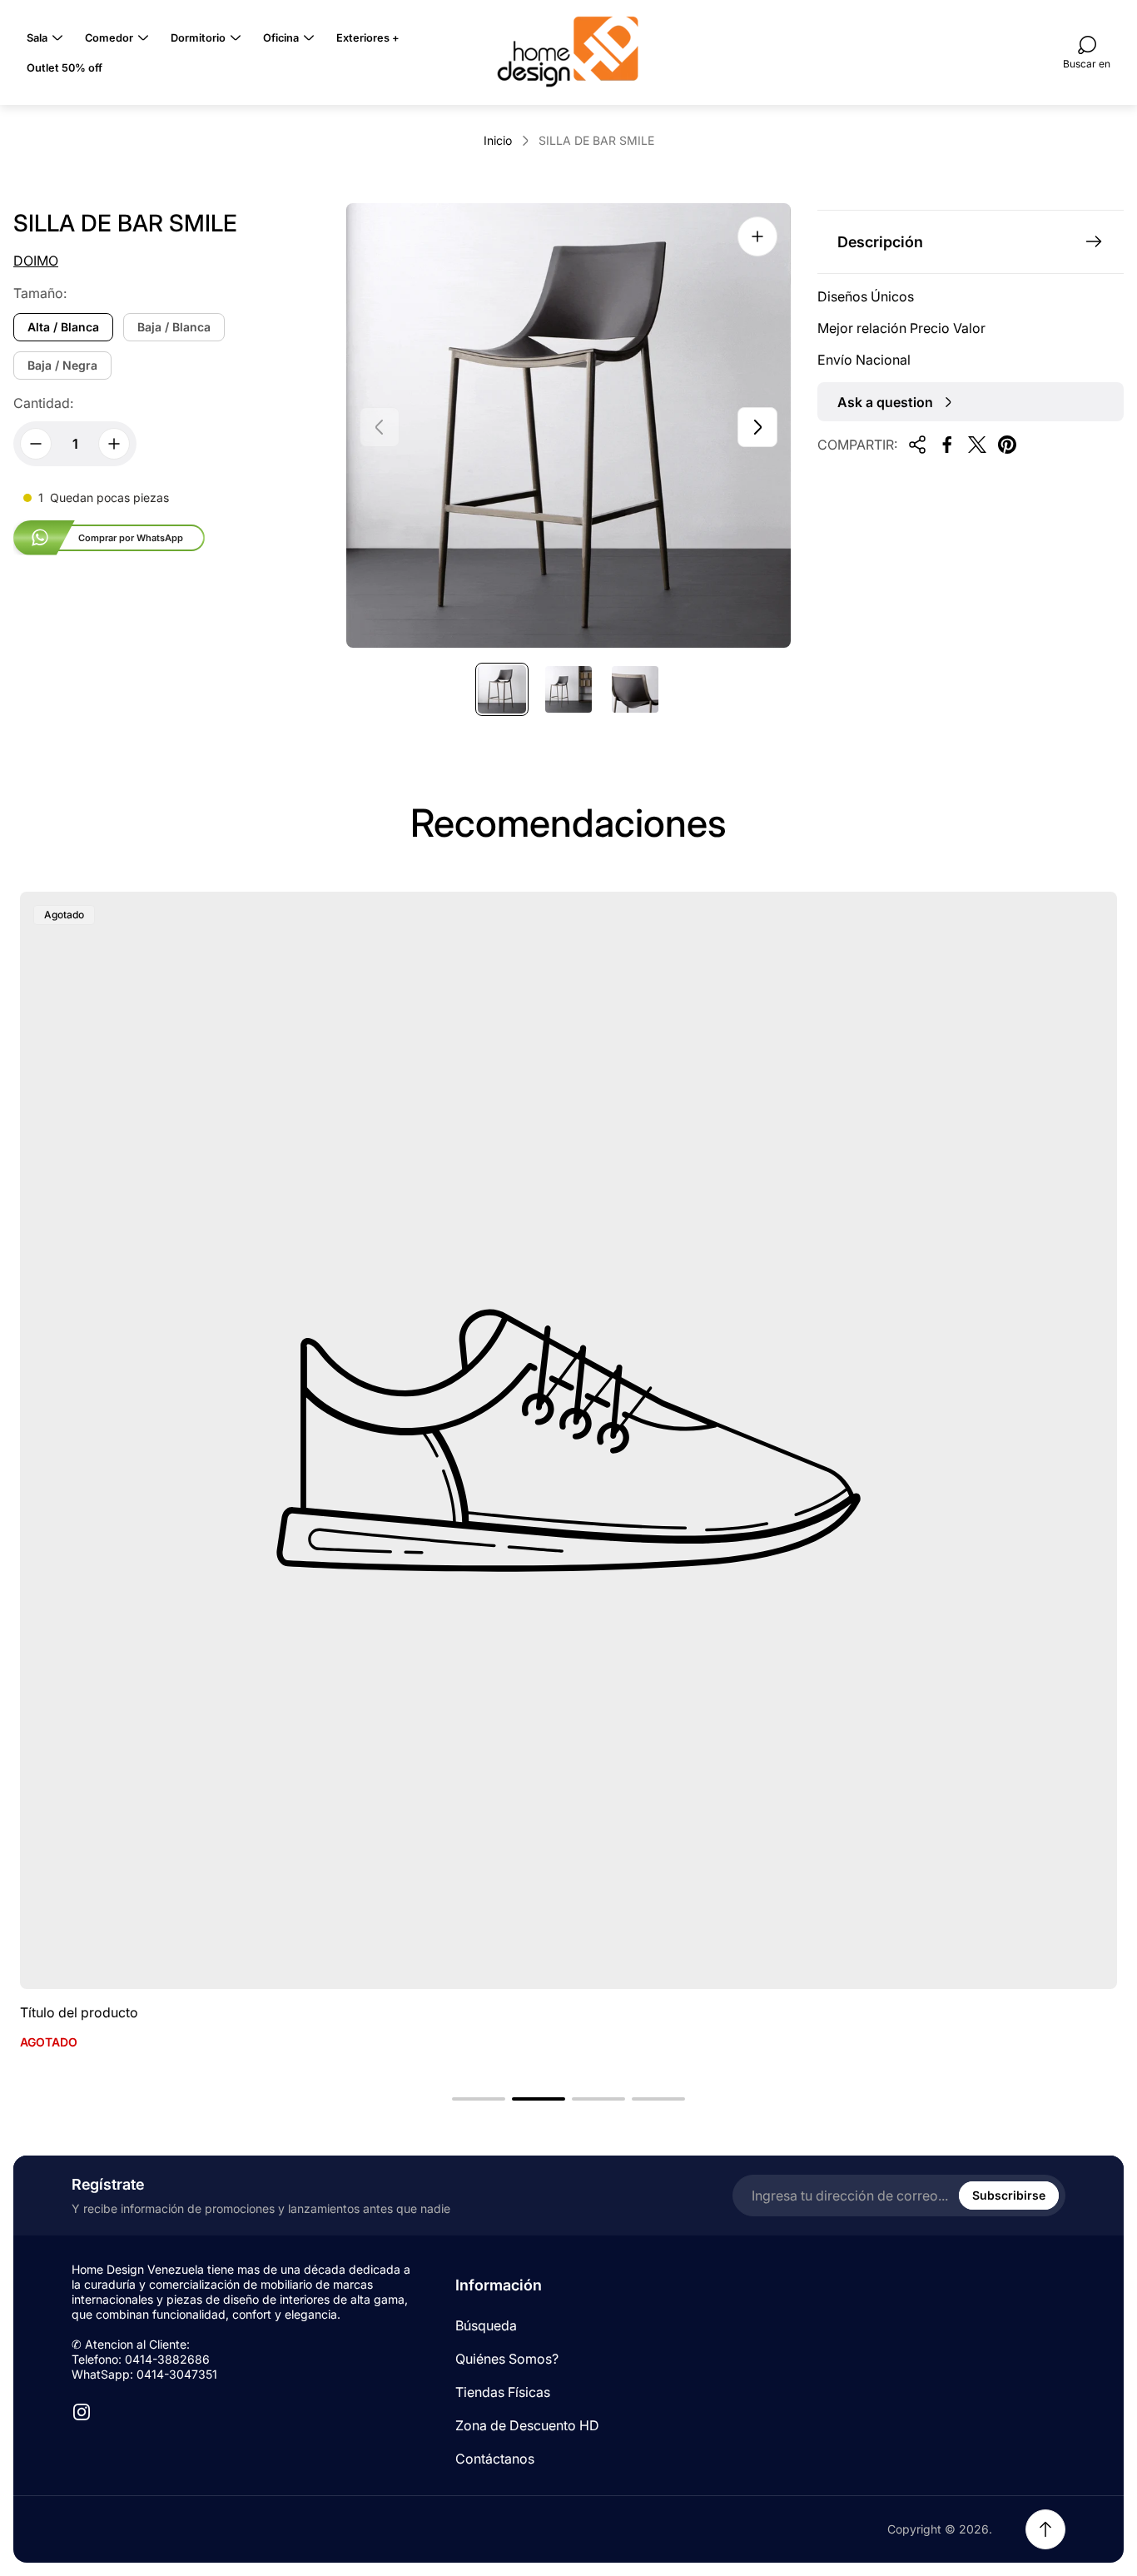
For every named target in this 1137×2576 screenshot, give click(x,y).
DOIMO (36, 261)
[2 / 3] (568, 689)
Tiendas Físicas (503, 2392)
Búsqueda (486, 2325)
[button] (479, 2099)
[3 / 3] (635, 689)
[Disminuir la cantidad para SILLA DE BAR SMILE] (36, 444)
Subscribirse (1009, 2195)
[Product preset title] (568, 1440)
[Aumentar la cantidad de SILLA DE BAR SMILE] (114, 444)
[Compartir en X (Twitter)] (977, 445)
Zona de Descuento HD (527, 2425)
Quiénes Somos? (507, 2359)
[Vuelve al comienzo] (1045, 2529)
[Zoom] (757, 236)
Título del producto (79, 2012)
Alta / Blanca (63, 327)
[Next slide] (757, 427)
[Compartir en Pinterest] (1007, 445)
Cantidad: (43, 403)
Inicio (498, 140)
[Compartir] (917, 445)
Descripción (880, 242)
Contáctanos (495, 2459)
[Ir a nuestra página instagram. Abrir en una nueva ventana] (82, 2412)
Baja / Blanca (174, 327)
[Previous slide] (380, 427)
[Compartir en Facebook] (947, 445)
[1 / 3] (502, 689)
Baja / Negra (62, 365)
